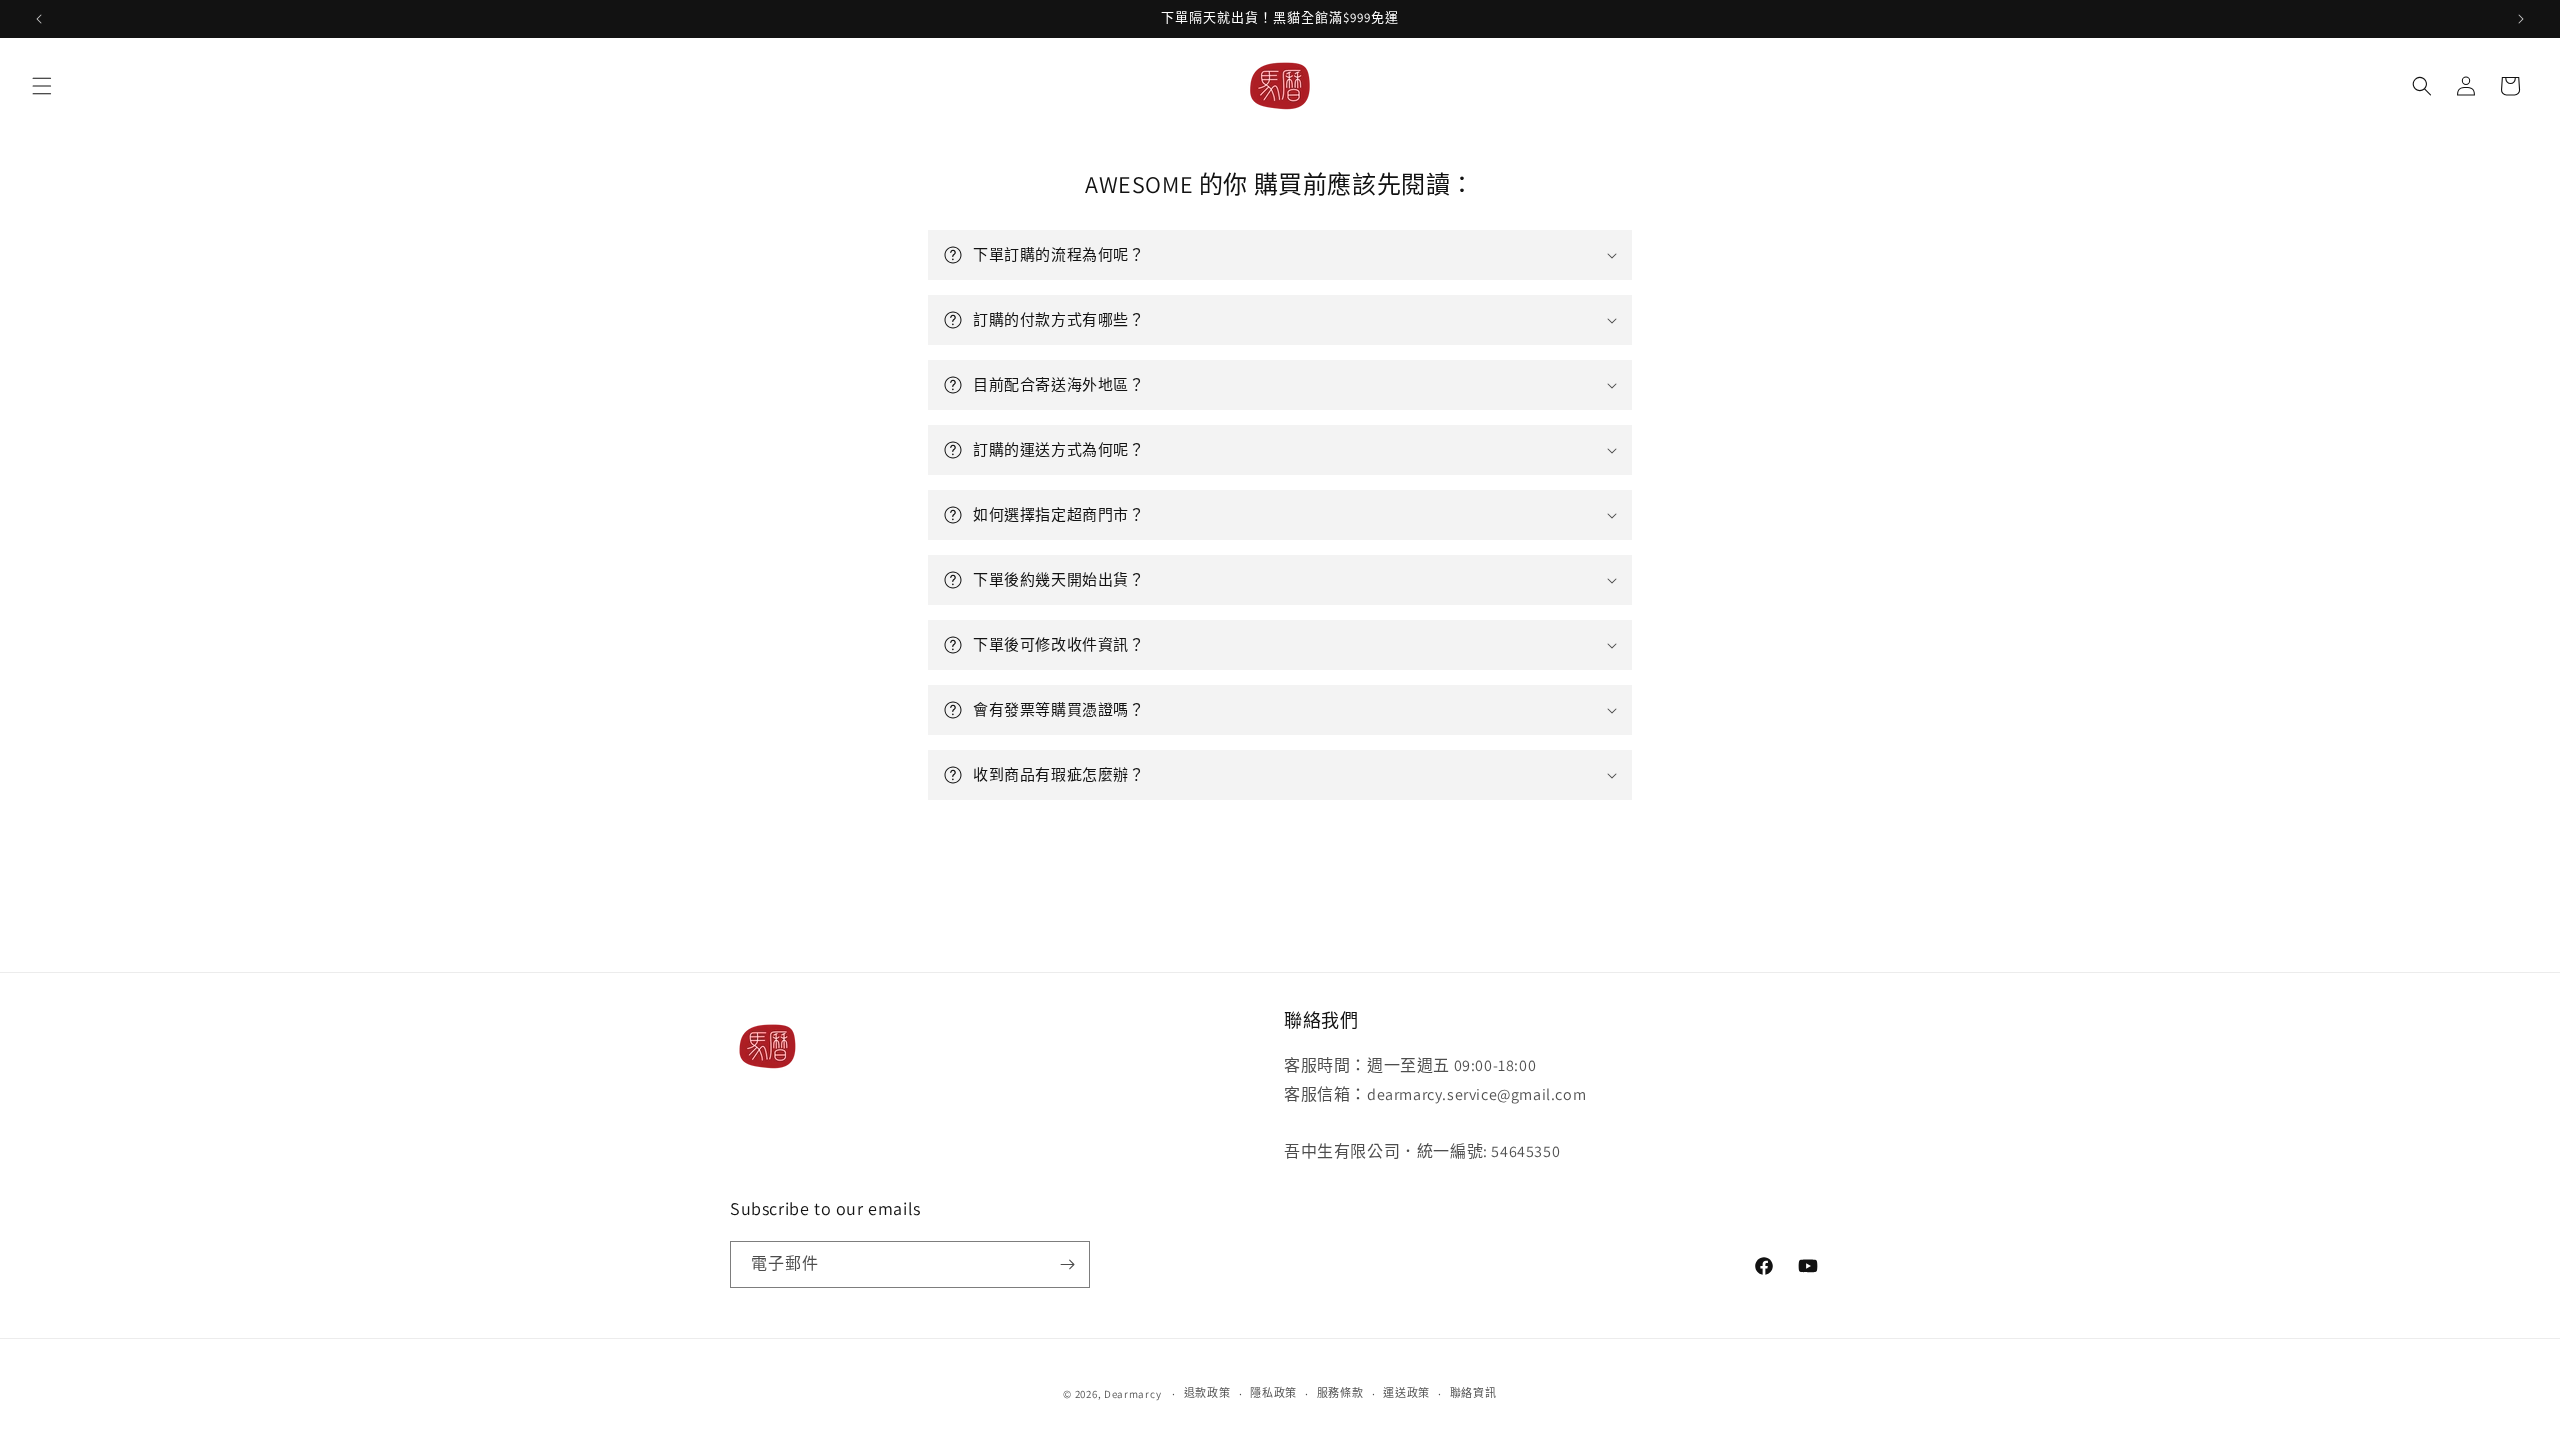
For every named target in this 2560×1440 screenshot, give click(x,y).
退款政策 (1207, 1393)
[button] (42, 86)
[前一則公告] (39, 19)
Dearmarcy (1132, 1394)
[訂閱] (1067, 1264)
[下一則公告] (2521, 19)
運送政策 (1406, 1393)
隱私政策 (1273, 1393)
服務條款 (1340, 1393)
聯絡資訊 (1473, 1393)
